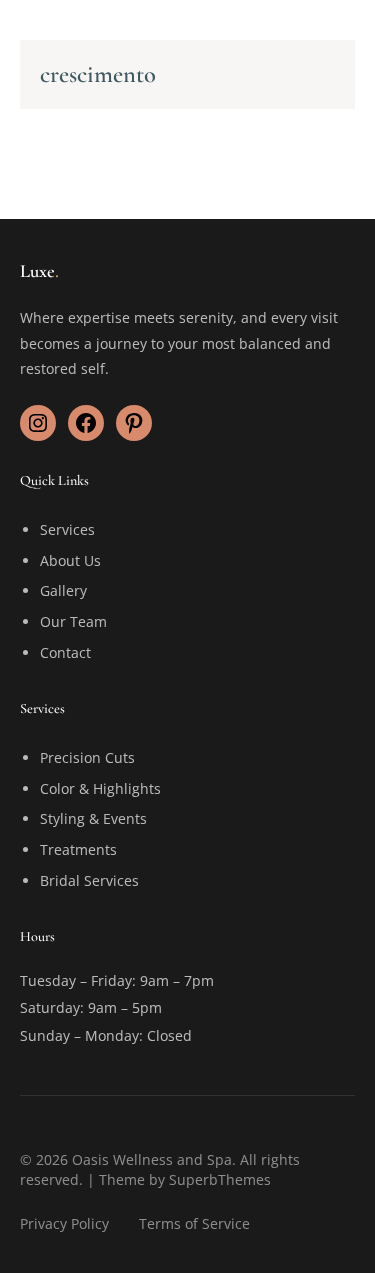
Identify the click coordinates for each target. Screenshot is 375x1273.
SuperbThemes (220, 1179)
